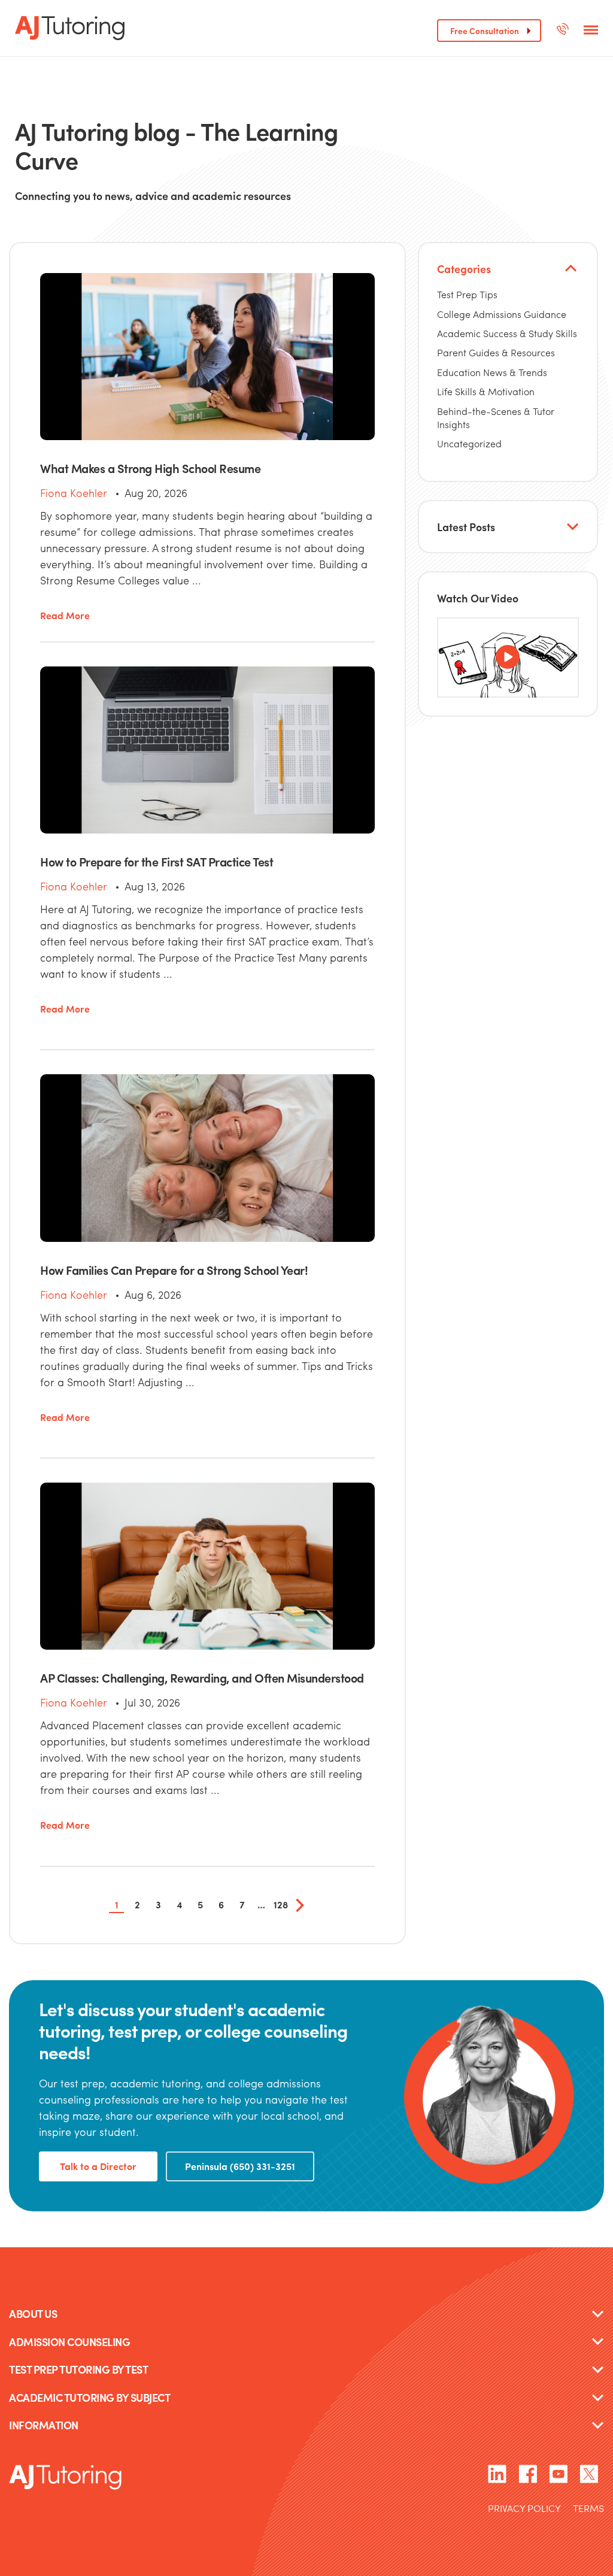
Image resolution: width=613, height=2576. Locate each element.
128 (281, 1904)
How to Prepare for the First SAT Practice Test (157, 861)
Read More (65, 616)
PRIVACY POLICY (524, 2509)
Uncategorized (469, 443)
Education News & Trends (492, 372)
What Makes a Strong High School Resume (150, 468)
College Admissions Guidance (502, 314)
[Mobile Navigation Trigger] (591, 31)
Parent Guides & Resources (496, 352)
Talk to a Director (98, 2166)
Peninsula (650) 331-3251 (240, 2166)
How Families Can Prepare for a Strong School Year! (174, 1270)
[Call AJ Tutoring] (562, 31)
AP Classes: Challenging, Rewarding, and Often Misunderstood (202, 1678)
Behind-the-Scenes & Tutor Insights (496, 418)
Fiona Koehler (74, 493)
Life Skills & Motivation (486, 391)
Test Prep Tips (467, 294)
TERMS (588, 2509)
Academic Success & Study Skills (507, 333)
